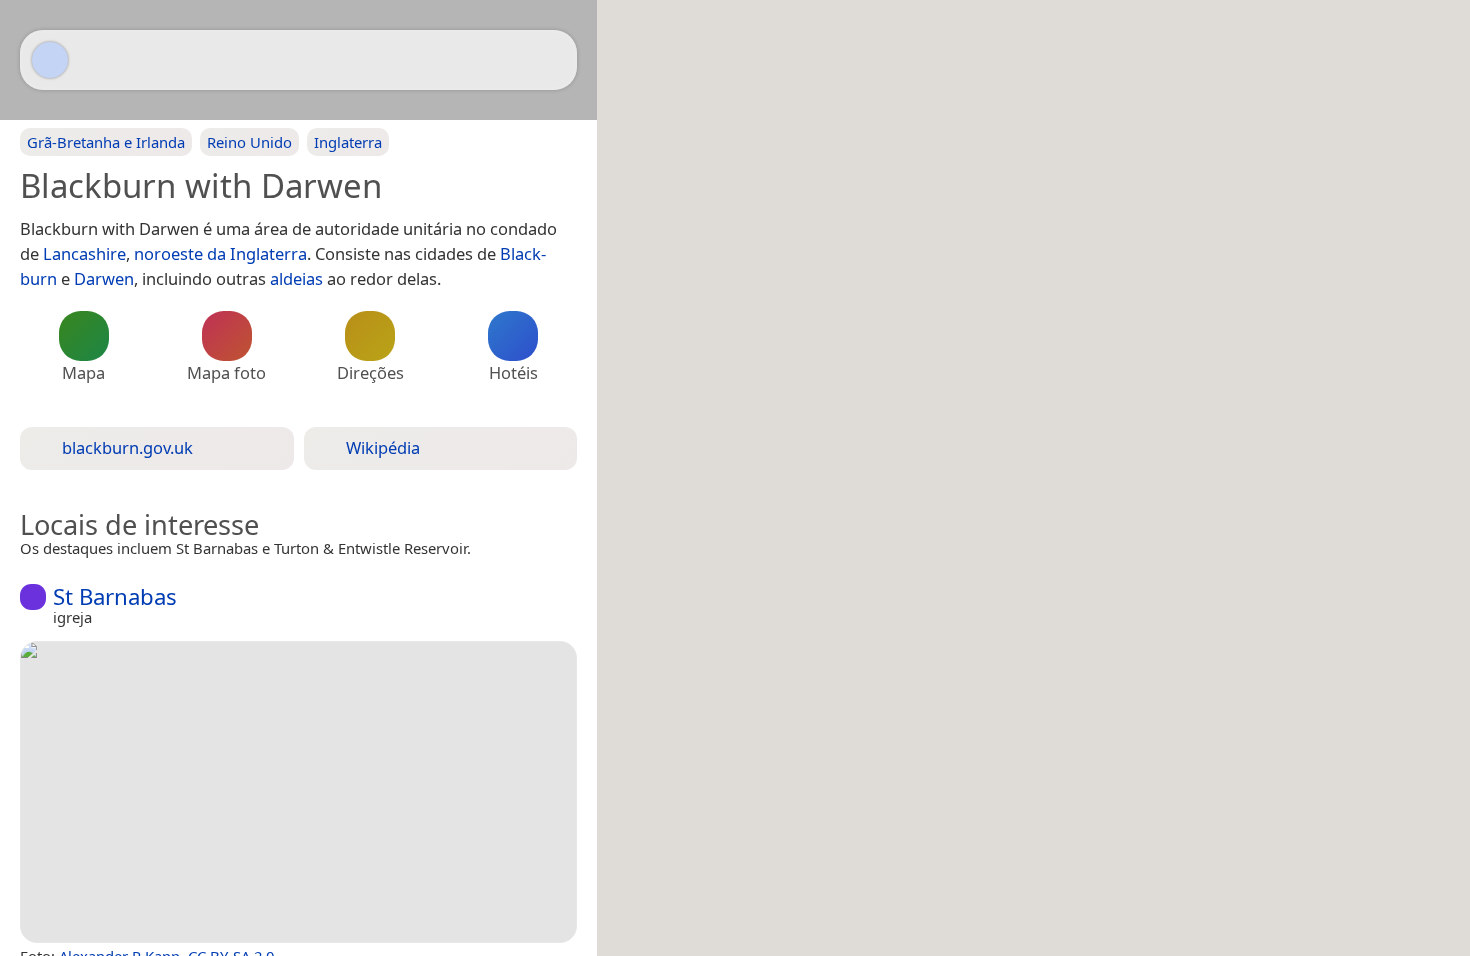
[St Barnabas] (298, 792)
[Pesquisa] (552, 60)
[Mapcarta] (50, 60)
